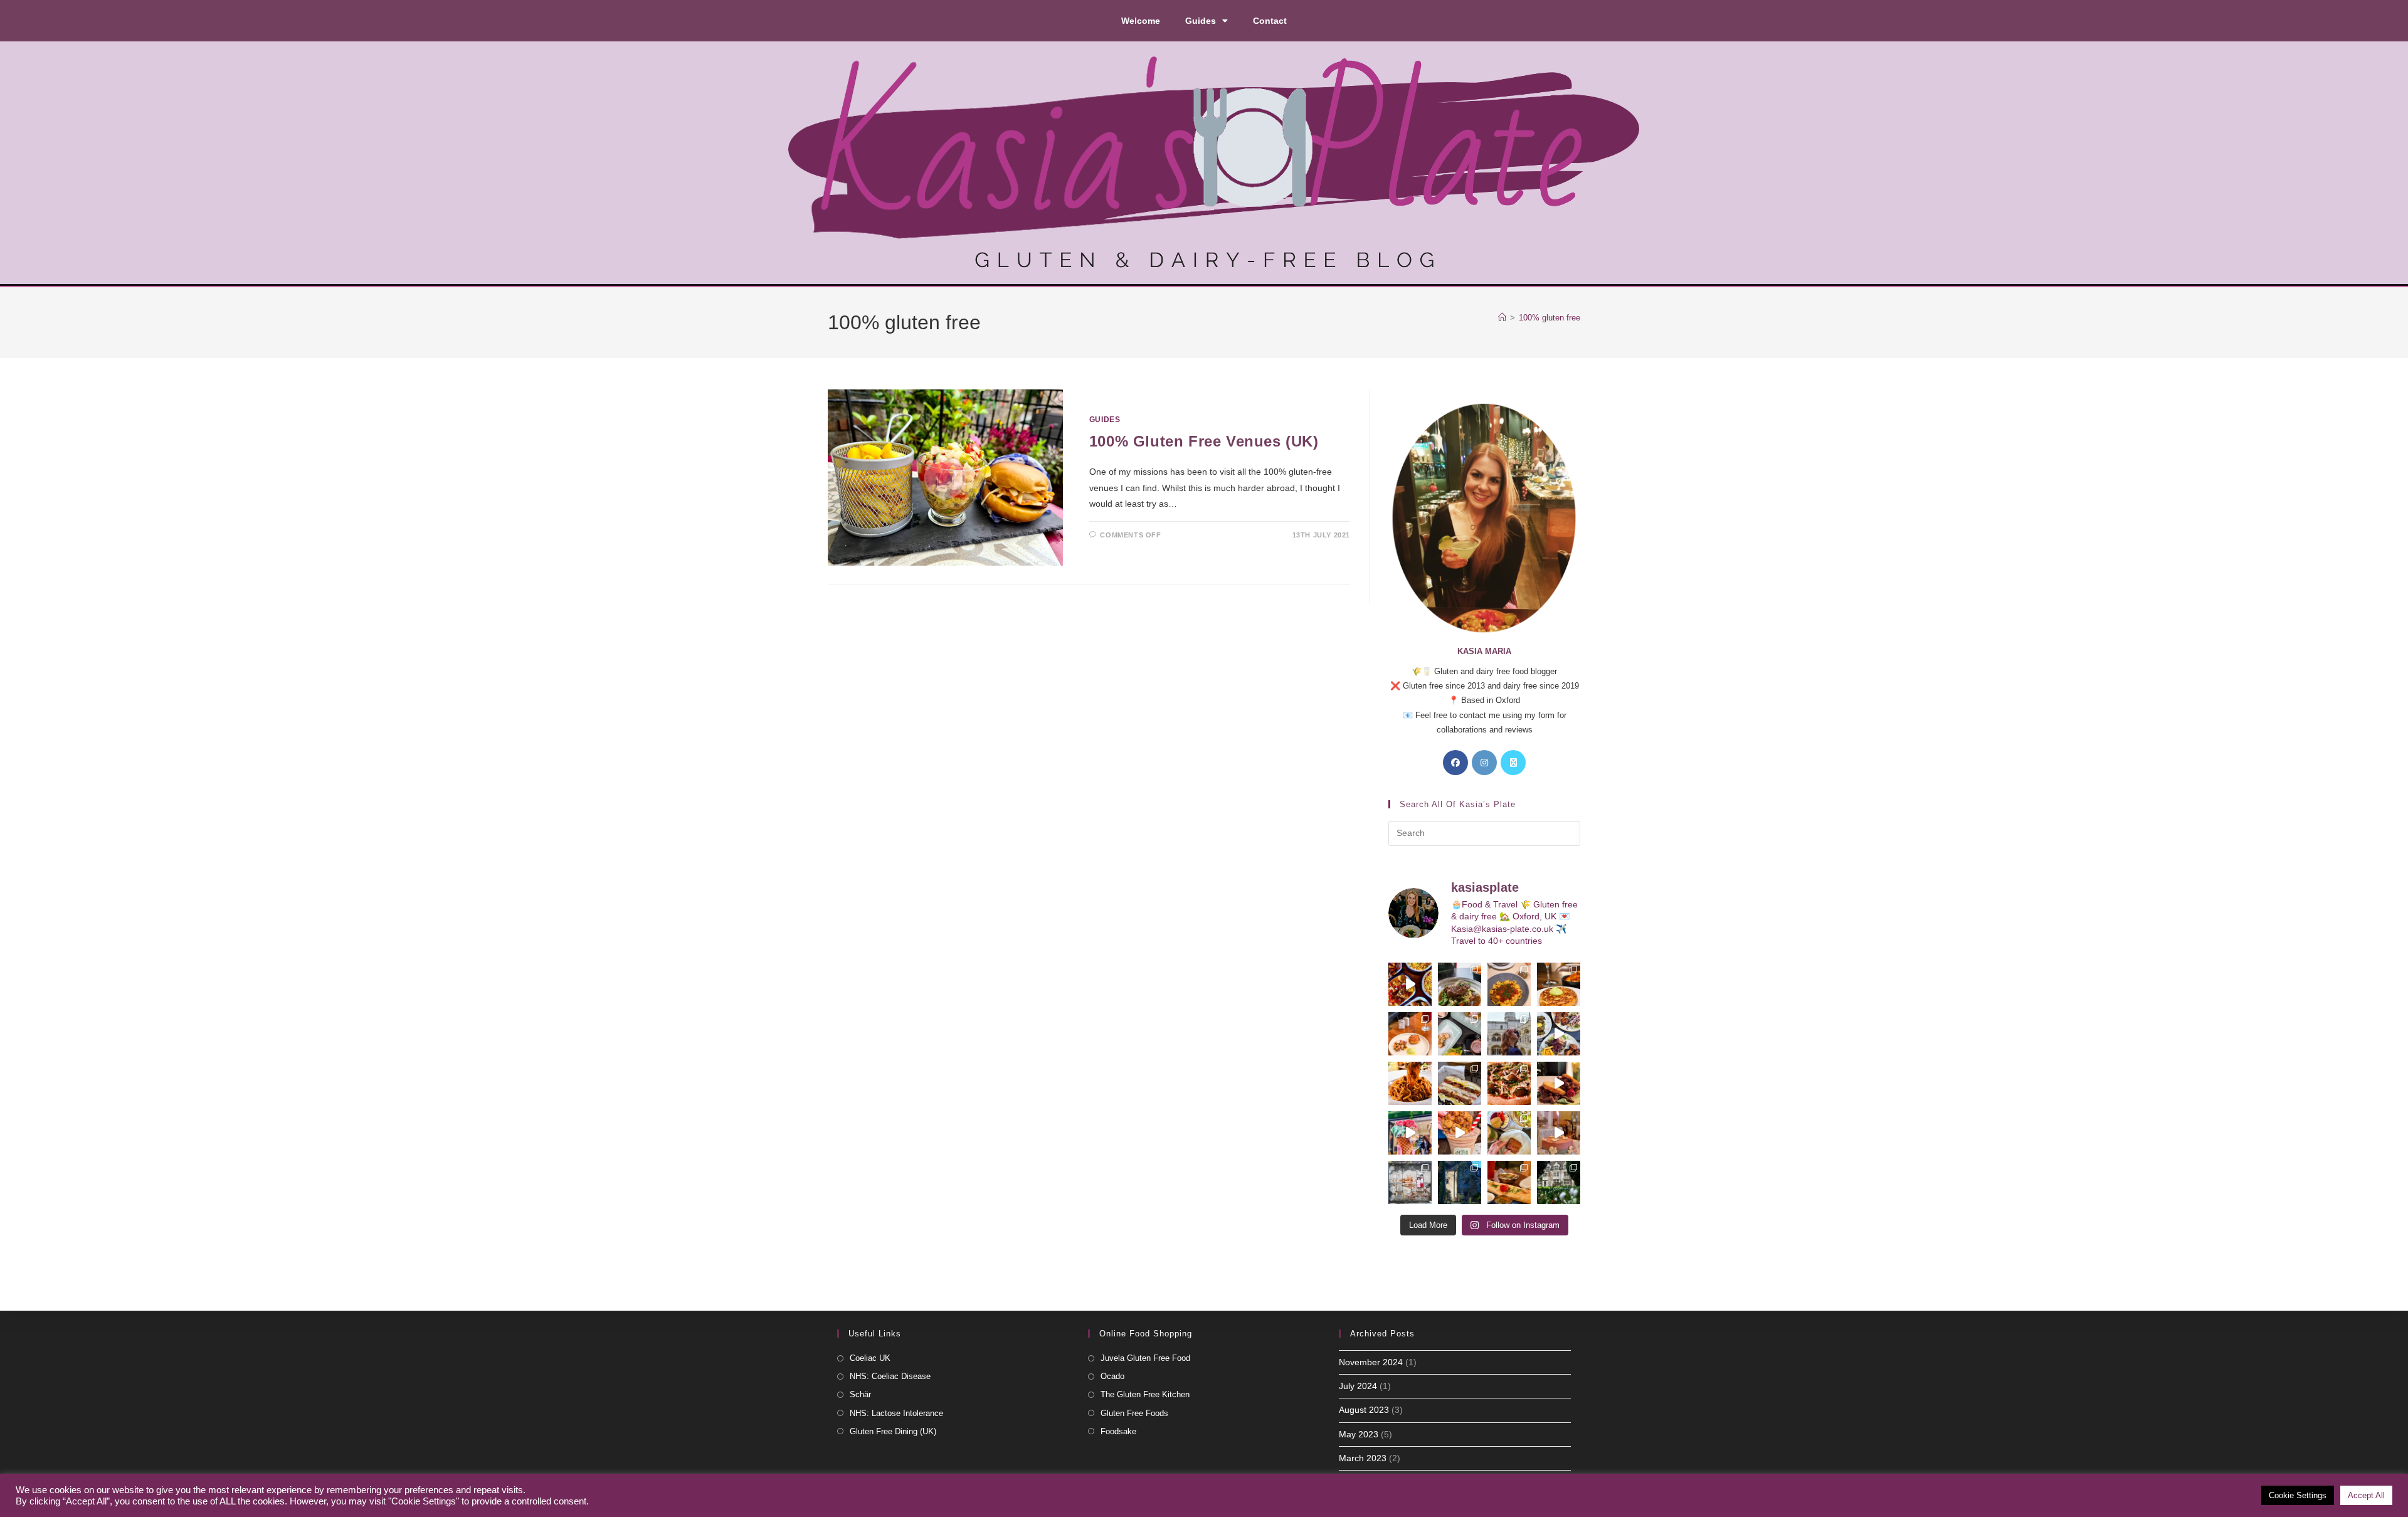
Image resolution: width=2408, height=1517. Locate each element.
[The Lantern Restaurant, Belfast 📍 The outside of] (1460, 984)
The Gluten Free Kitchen (1145, 1394)
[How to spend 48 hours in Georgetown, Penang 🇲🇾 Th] (1410, 1182)
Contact (1270, 21)
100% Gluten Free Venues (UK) (1204, 441)
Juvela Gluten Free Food (1145, 1358)
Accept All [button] (2366, 1495)
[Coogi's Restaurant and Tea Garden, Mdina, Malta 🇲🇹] (1410, 1083)
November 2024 (1371, 1362)
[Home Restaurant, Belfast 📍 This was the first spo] (1410, 1034)
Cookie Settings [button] (2298, 1495)
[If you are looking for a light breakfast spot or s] (1460, 1034)
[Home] (1502, 318)
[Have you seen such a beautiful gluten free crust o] (1509, 1083)
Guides (1201, 21)
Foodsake (1118, 1431)
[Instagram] (1484, 763)
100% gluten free (1550, 318)
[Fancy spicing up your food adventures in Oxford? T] (1509, 1182)
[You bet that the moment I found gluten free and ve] (1410, 1133)
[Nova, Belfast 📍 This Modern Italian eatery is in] (1509, 984)
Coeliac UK (870, 1358)
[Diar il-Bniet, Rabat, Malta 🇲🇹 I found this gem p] (1460, 1083)
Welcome (1141, 21)
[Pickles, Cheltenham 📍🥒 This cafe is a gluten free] (1509, 1133)
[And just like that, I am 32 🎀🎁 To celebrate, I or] (1559, 1133)
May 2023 (1359, 1434)
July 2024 (1358, 1386)
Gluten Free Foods (1134, 1413)
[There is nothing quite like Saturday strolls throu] (1460, 1182)
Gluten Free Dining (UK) (893, 1431)
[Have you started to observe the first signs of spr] (1559, 1182)
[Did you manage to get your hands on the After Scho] (1460, 1133)
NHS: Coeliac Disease (890, 1376)
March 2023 (1363, 1458)
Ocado (1112, 1376)
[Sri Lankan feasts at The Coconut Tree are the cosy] (1410, 984)
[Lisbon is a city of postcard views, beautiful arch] (1509, 1034)
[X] (1513, 763)
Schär (860, 1394)
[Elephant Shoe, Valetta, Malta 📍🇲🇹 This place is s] (1559, 1083)
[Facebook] (1455, 763)
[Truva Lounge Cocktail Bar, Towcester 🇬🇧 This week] (1559, 1034)
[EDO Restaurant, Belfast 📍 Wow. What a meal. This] (1559, 984)
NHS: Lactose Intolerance (896, 1413)
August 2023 (1364, 1410)
